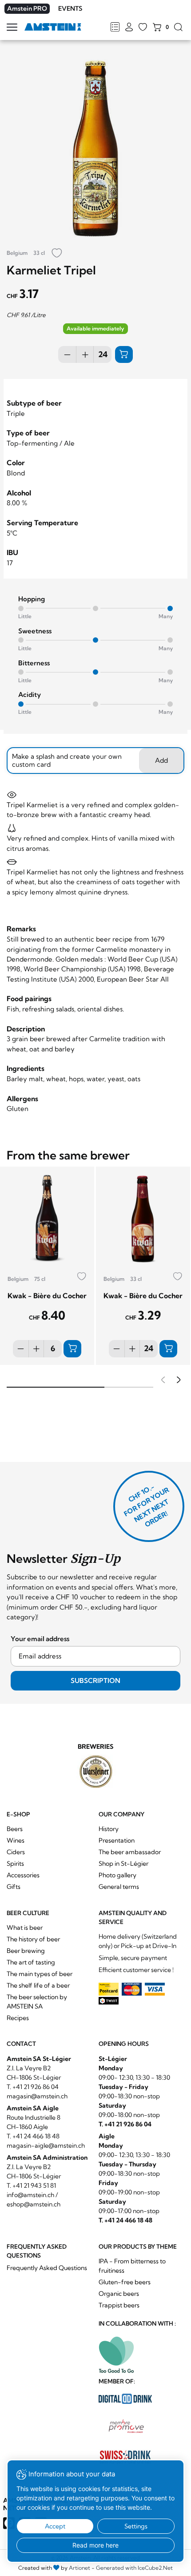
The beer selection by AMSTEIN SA (37, 2002)
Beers (15, 1829)
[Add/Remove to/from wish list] (57, 254)
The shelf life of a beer (38, 1985)
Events (70, 8)
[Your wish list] (143, 28)
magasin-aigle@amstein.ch (46, 2145)
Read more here (95, 2545)
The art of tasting (31, 1962)
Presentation (117, 1840)
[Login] (129, 28)
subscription (95, 1680)
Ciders (16, 1852)
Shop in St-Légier (123, 1864)
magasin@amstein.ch (37, 2096)
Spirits (15, 1864)
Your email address (40, 1639)
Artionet (80, 2568)
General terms (119, 1887)
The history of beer (33, 1939)
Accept (55, 2526)
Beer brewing (26, 1951)
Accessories (23, 1875)
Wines (16, 1840)
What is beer (25, 1928)
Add (161, 760)
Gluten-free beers (125, 2282)
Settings (136, 2526)
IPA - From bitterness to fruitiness (132, 2266)
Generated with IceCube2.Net (134, 2568)
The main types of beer (40, 1974)
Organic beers (119, 2294)
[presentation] (162, 1381)
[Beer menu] (115, 28)
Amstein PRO (27, 8)
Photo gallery (117, 1875)
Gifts (14, 1887)
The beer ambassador (130, 1852)
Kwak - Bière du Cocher (47, 1296)
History (109, 1829)
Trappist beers (119, 2305)
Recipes (18, 2018)
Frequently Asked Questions (47, 2268)
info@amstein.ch (30, 2195)
